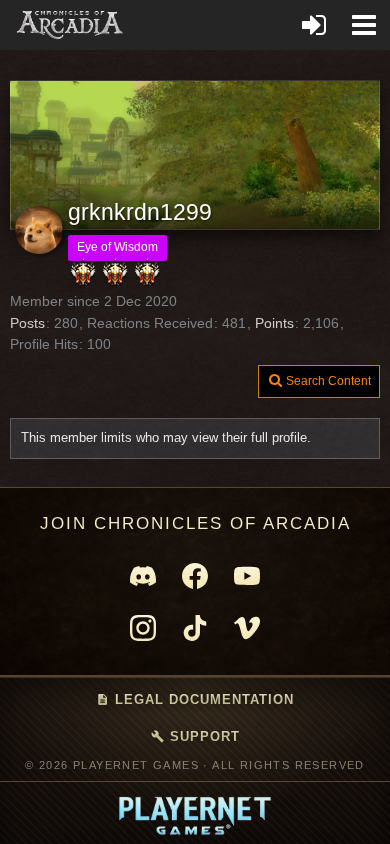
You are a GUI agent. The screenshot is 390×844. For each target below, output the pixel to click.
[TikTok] (195, 628)
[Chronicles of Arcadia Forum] (70, 25)
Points (274, 323)
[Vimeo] (247, 628)
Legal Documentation (195, 700)
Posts (27, 323)
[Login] (314, 25)
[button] (364, 25)
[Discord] (143, 576)
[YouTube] (247, 576)
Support (195, 737)
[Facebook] (195, 576)
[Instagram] (143, 628)
